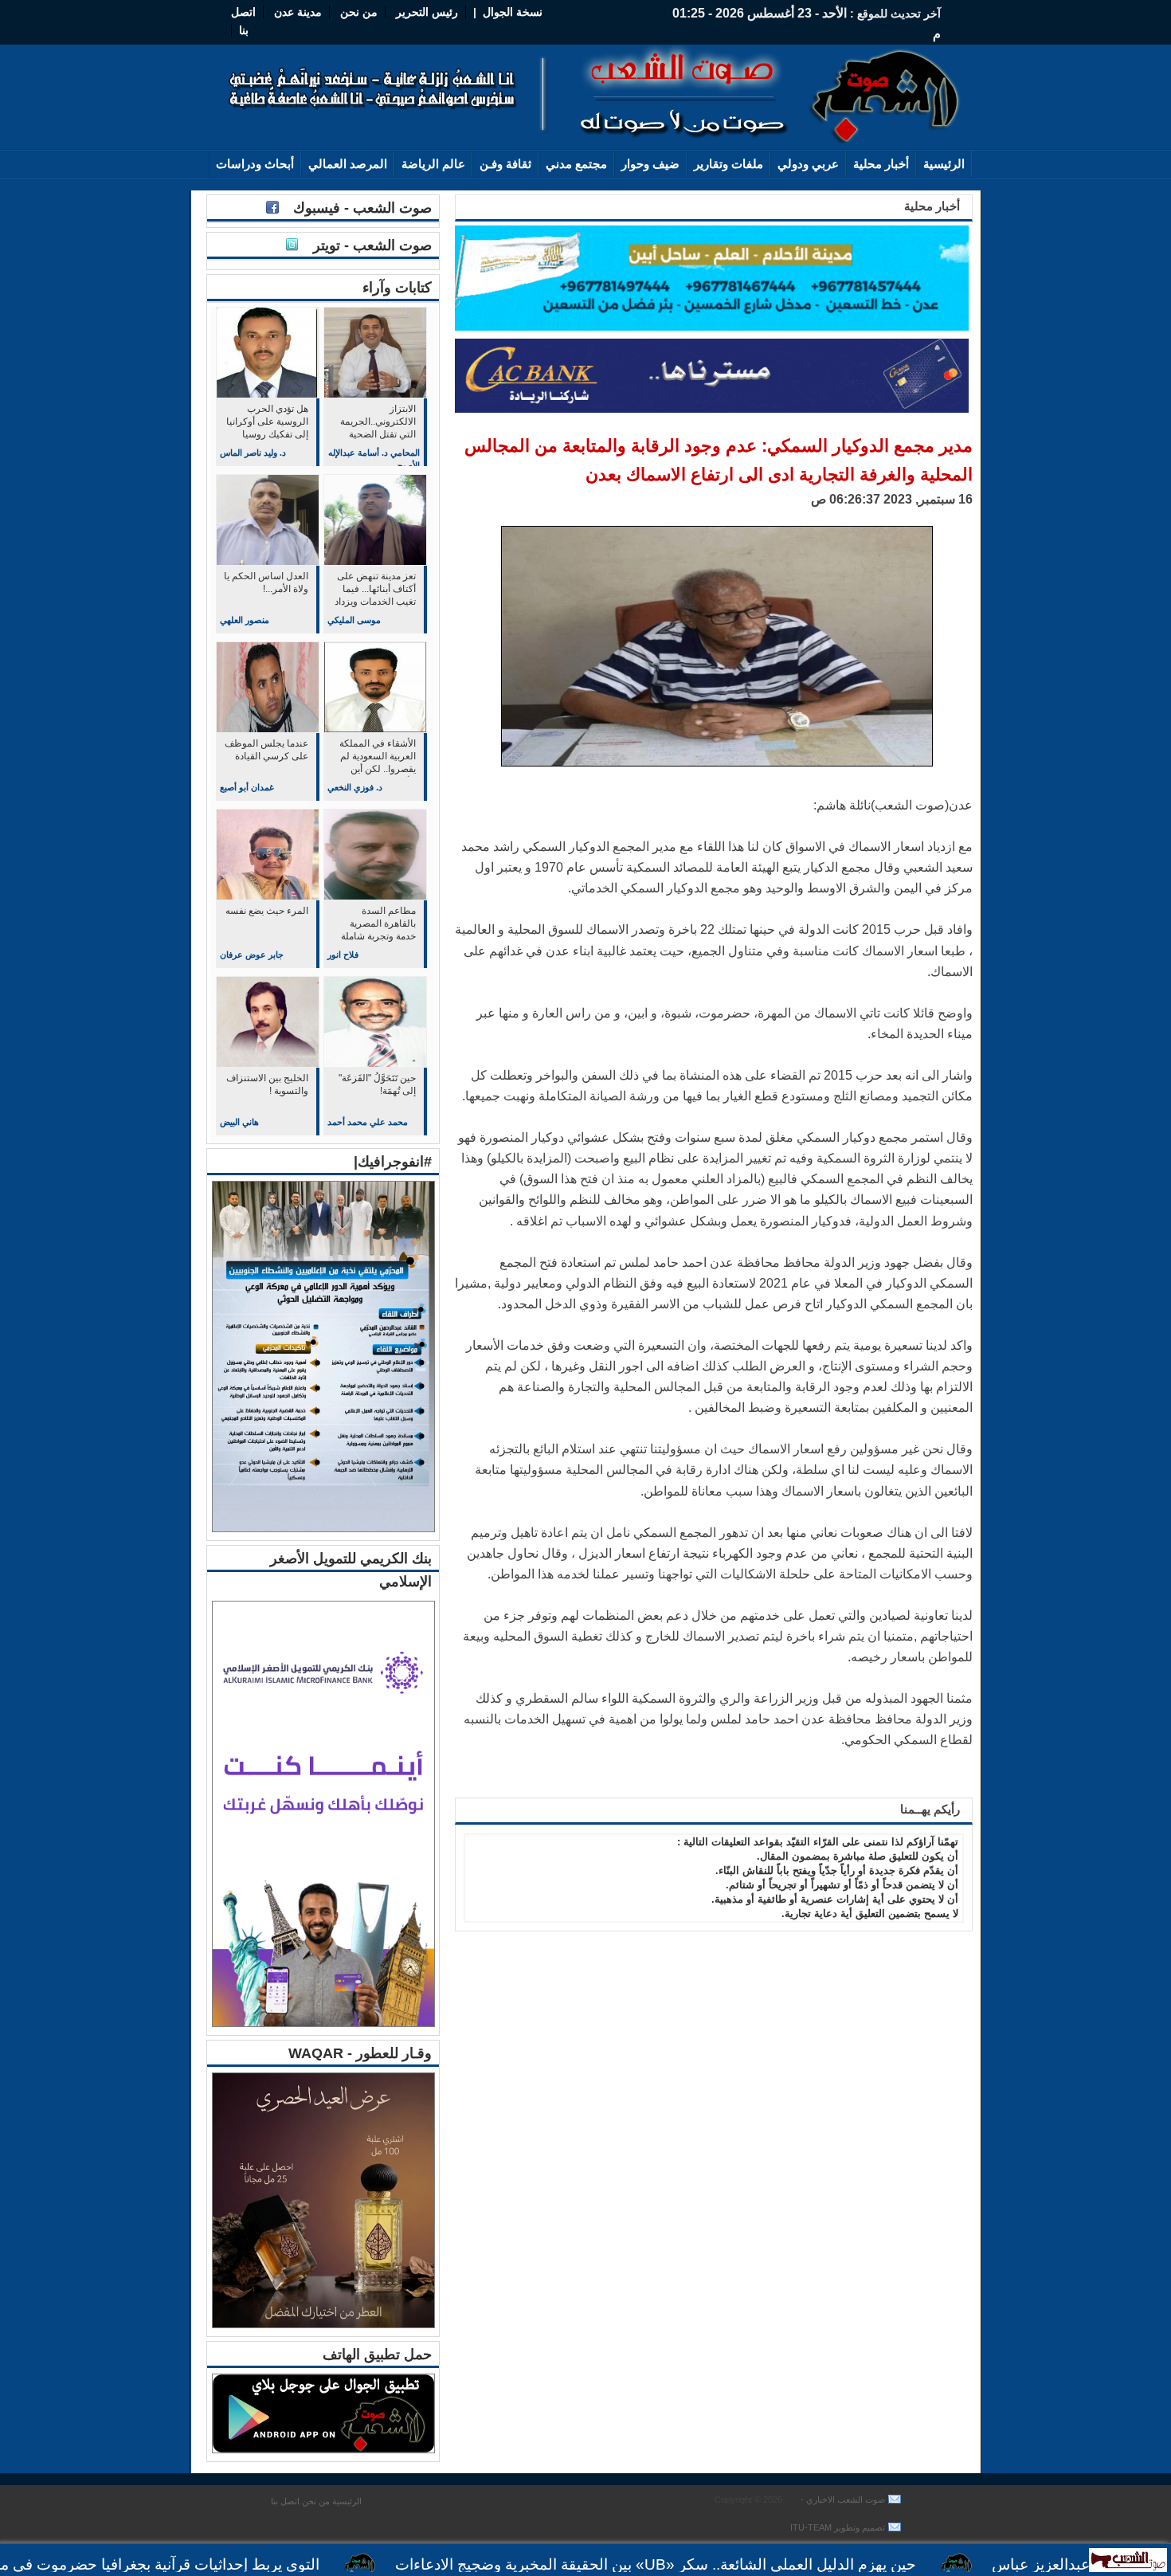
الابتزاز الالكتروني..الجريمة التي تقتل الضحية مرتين (378, 423)
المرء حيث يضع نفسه (267, 911)
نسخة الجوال (513, 12)
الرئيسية (944, 164)
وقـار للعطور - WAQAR (360, 2053)
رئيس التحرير (427, 12)
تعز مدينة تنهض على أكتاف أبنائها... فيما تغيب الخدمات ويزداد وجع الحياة (375, 590)
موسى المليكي (354, 620)
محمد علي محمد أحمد (368, 1122)
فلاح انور (343, 955)
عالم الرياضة (433, 164)
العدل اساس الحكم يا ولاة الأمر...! (266, 582)
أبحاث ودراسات (255, 164)
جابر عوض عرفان (252, 955)
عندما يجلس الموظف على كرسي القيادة (266, 750)
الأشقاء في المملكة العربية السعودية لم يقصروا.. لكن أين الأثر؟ (378, 757)
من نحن (357, 12)
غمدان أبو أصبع (247, 787)
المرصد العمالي (348, 164)
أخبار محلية (881, 164)
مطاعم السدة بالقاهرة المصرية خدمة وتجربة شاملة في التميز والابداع (378, 925)
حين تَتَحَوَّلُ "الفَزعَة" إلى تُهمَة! (377, 1084)
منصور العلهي (245, 620)
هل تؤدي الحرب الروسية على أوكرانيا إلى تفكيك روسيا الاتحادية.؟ (267, 423)
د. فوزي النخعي (355, 787)
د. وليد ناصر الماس (253, 453)
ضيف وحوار (650, 164)
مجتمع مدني (576, 164)
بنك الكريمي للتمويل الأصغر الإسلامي (351, 1570)
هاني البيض (239, 1122)
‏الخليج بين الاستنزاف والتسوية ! (267, 1084)
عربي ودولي (808, 164)
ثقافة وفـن (505, 164)
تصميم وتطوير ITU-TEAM (838, 2527)
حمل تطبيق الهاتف (377, 2354)
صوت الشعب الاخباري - (842, 2500)
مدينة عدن (298, 12)
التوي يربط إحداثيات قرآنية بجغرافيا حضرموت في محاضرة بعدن (206, 2564)
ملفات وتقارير (728, 164)
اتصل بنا (285, 2501)
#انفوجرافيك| (393, 1162)
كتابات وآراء (397, 288)
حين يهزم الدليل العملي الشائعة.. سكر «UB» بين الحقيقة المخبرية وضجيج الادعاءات (740, 2564)
